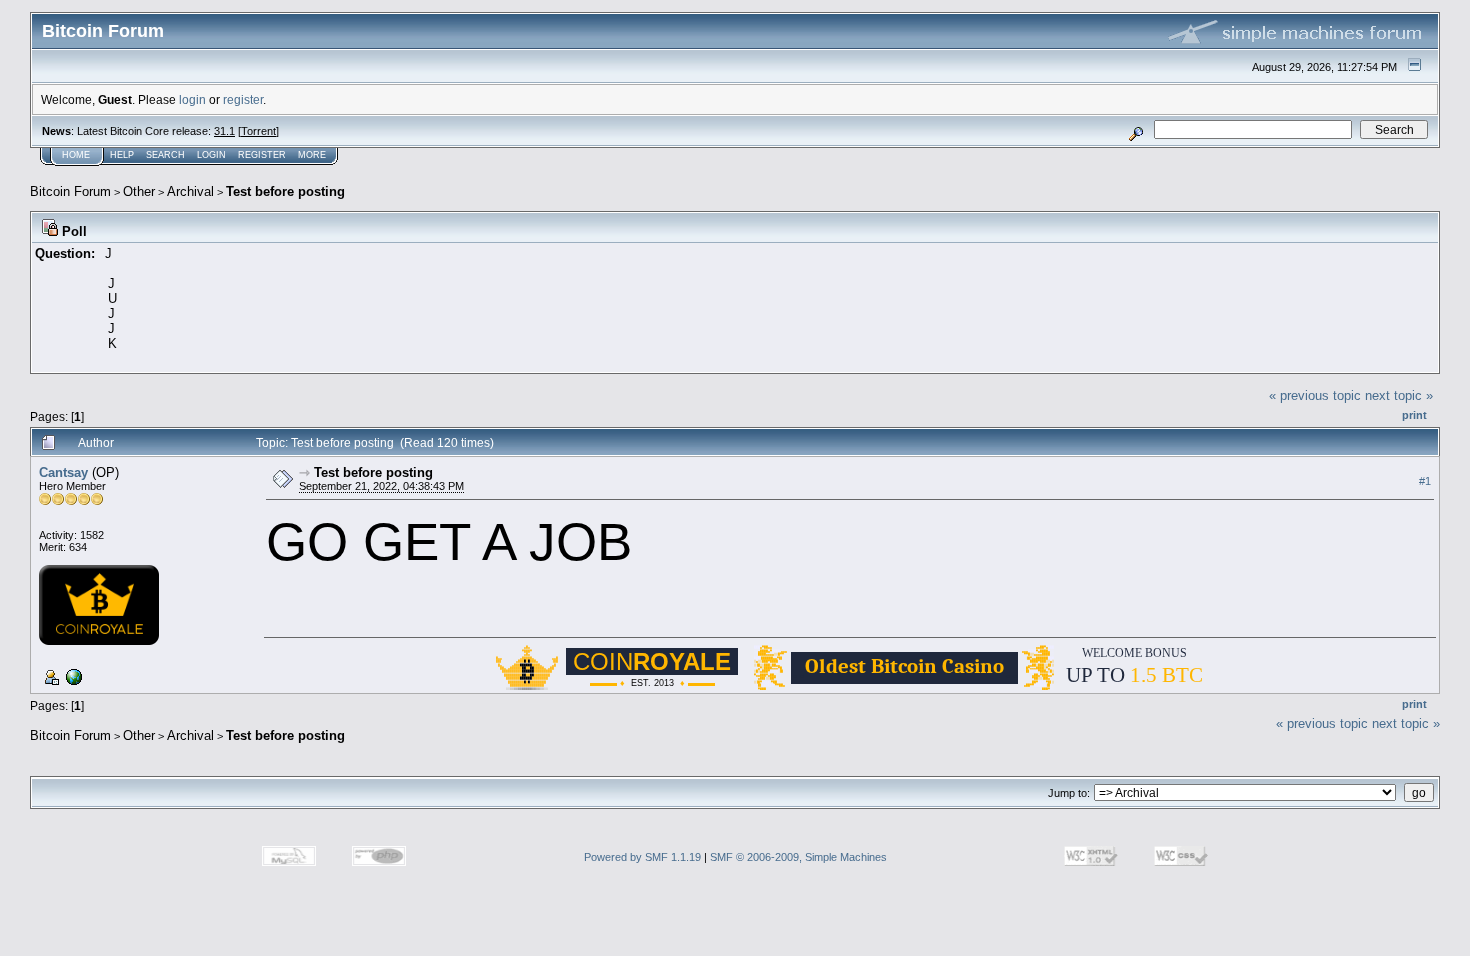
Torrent (258, 131)
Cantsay (63, 472)
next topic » (1399, 395)
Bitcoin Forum (70, 191)
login (192, 99)
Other (139, 191)
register (243, 99)
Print (1414, 415)
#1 (1425, 481)
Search (165, 155)
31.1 (224, 131)
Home (76, 155)
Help (122, 155)
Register (262, 155)
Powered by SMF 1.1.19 (642, 857)
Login (211, 155)
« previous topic (1315, 395)
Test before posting (285, 191)
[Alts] (72, 676)
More (312, 155)
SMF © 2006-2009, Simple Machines (798, 857)
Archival (190, 191)
